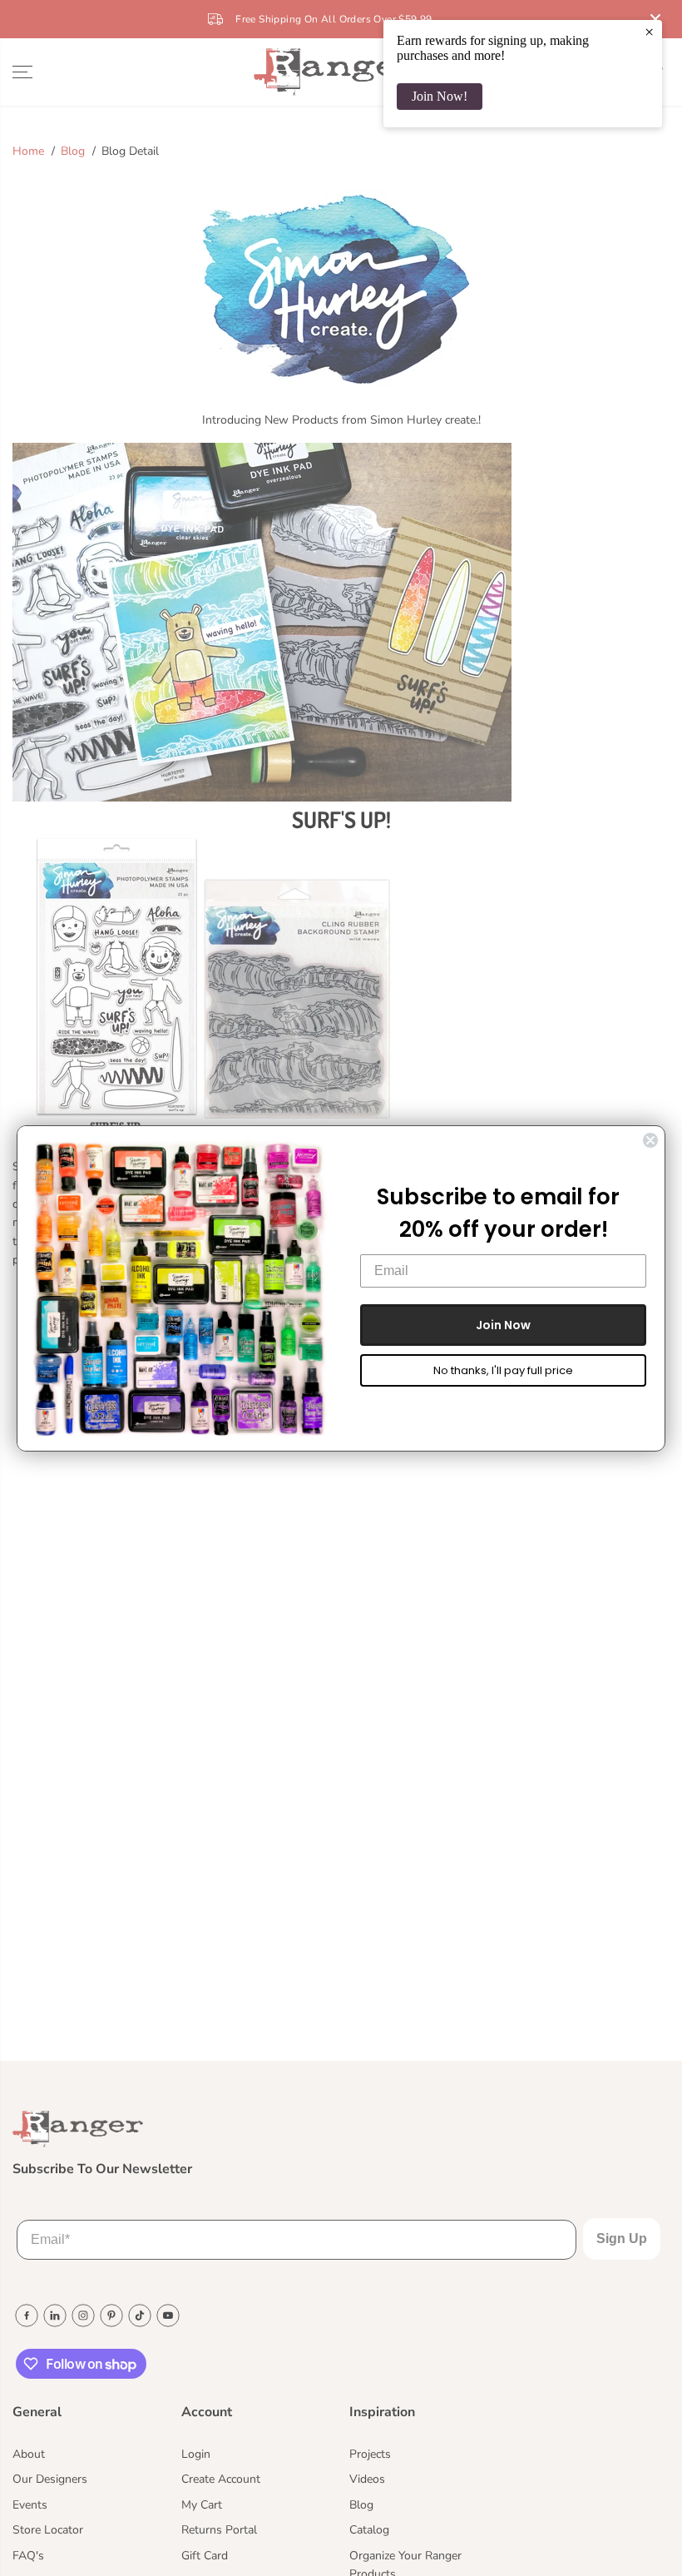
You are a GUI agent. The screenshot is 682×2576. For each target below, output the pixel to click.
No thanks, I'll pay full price (503, 1370)
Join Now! (440, 96)
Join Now (503, 1325)
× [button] (649, 32)
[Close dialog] (650, 1140)
